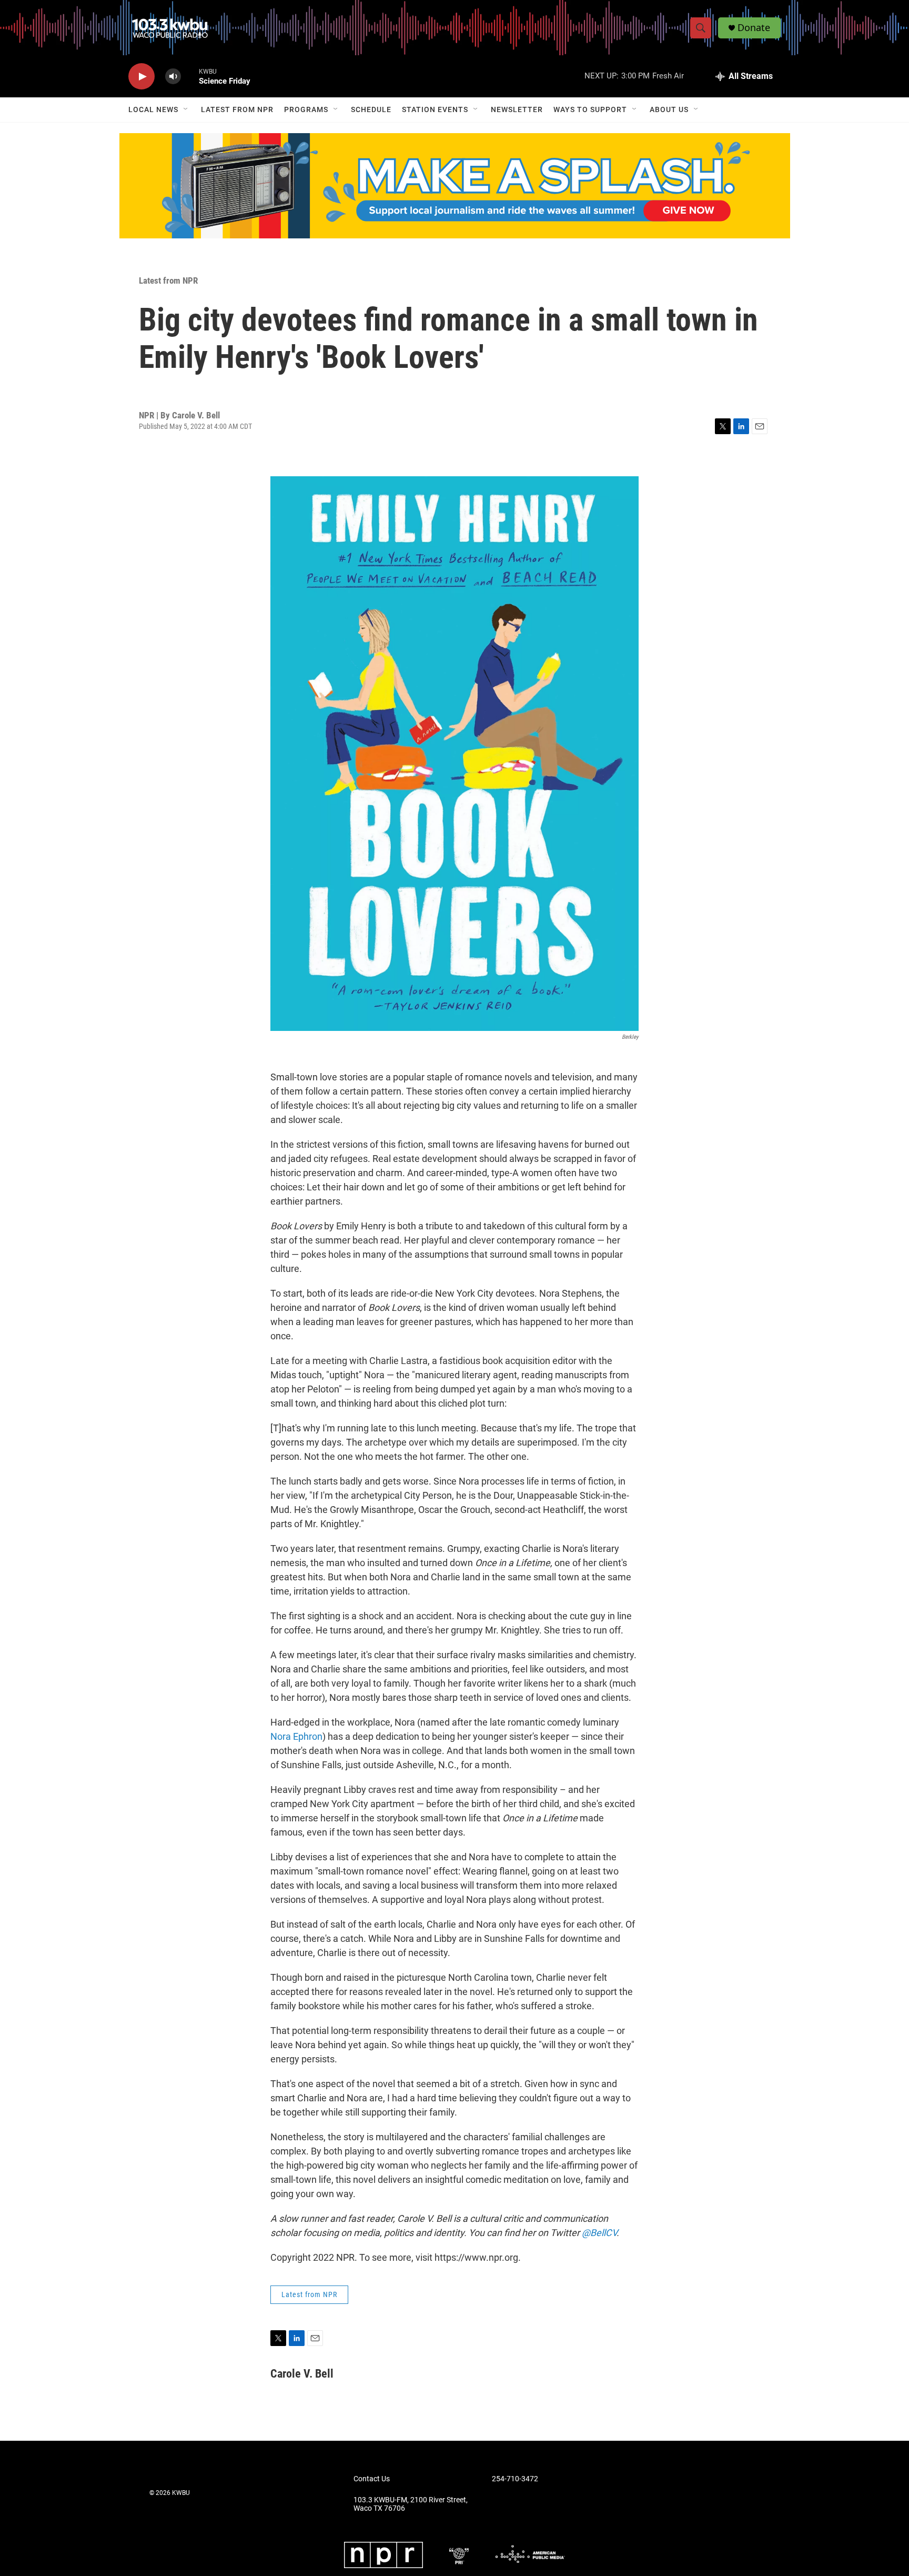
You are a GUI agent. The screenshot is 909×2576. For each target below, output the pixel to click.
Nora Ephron (296, 1736)
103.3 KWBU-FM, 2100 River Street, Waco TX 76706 (411, 2504)
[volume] (173, 77)
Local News (153, 109)
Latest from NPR (237, 109)
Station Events (435, 109)
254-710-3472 (515, 2479)
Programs (306, 109)
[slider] (190, 76)
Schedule (371, 109)
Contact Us (372, 2479)
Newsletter (517, 109)
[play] (142, 77)
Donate (754, 28)
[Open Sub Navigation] (186, 109)
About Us (669, 109)
